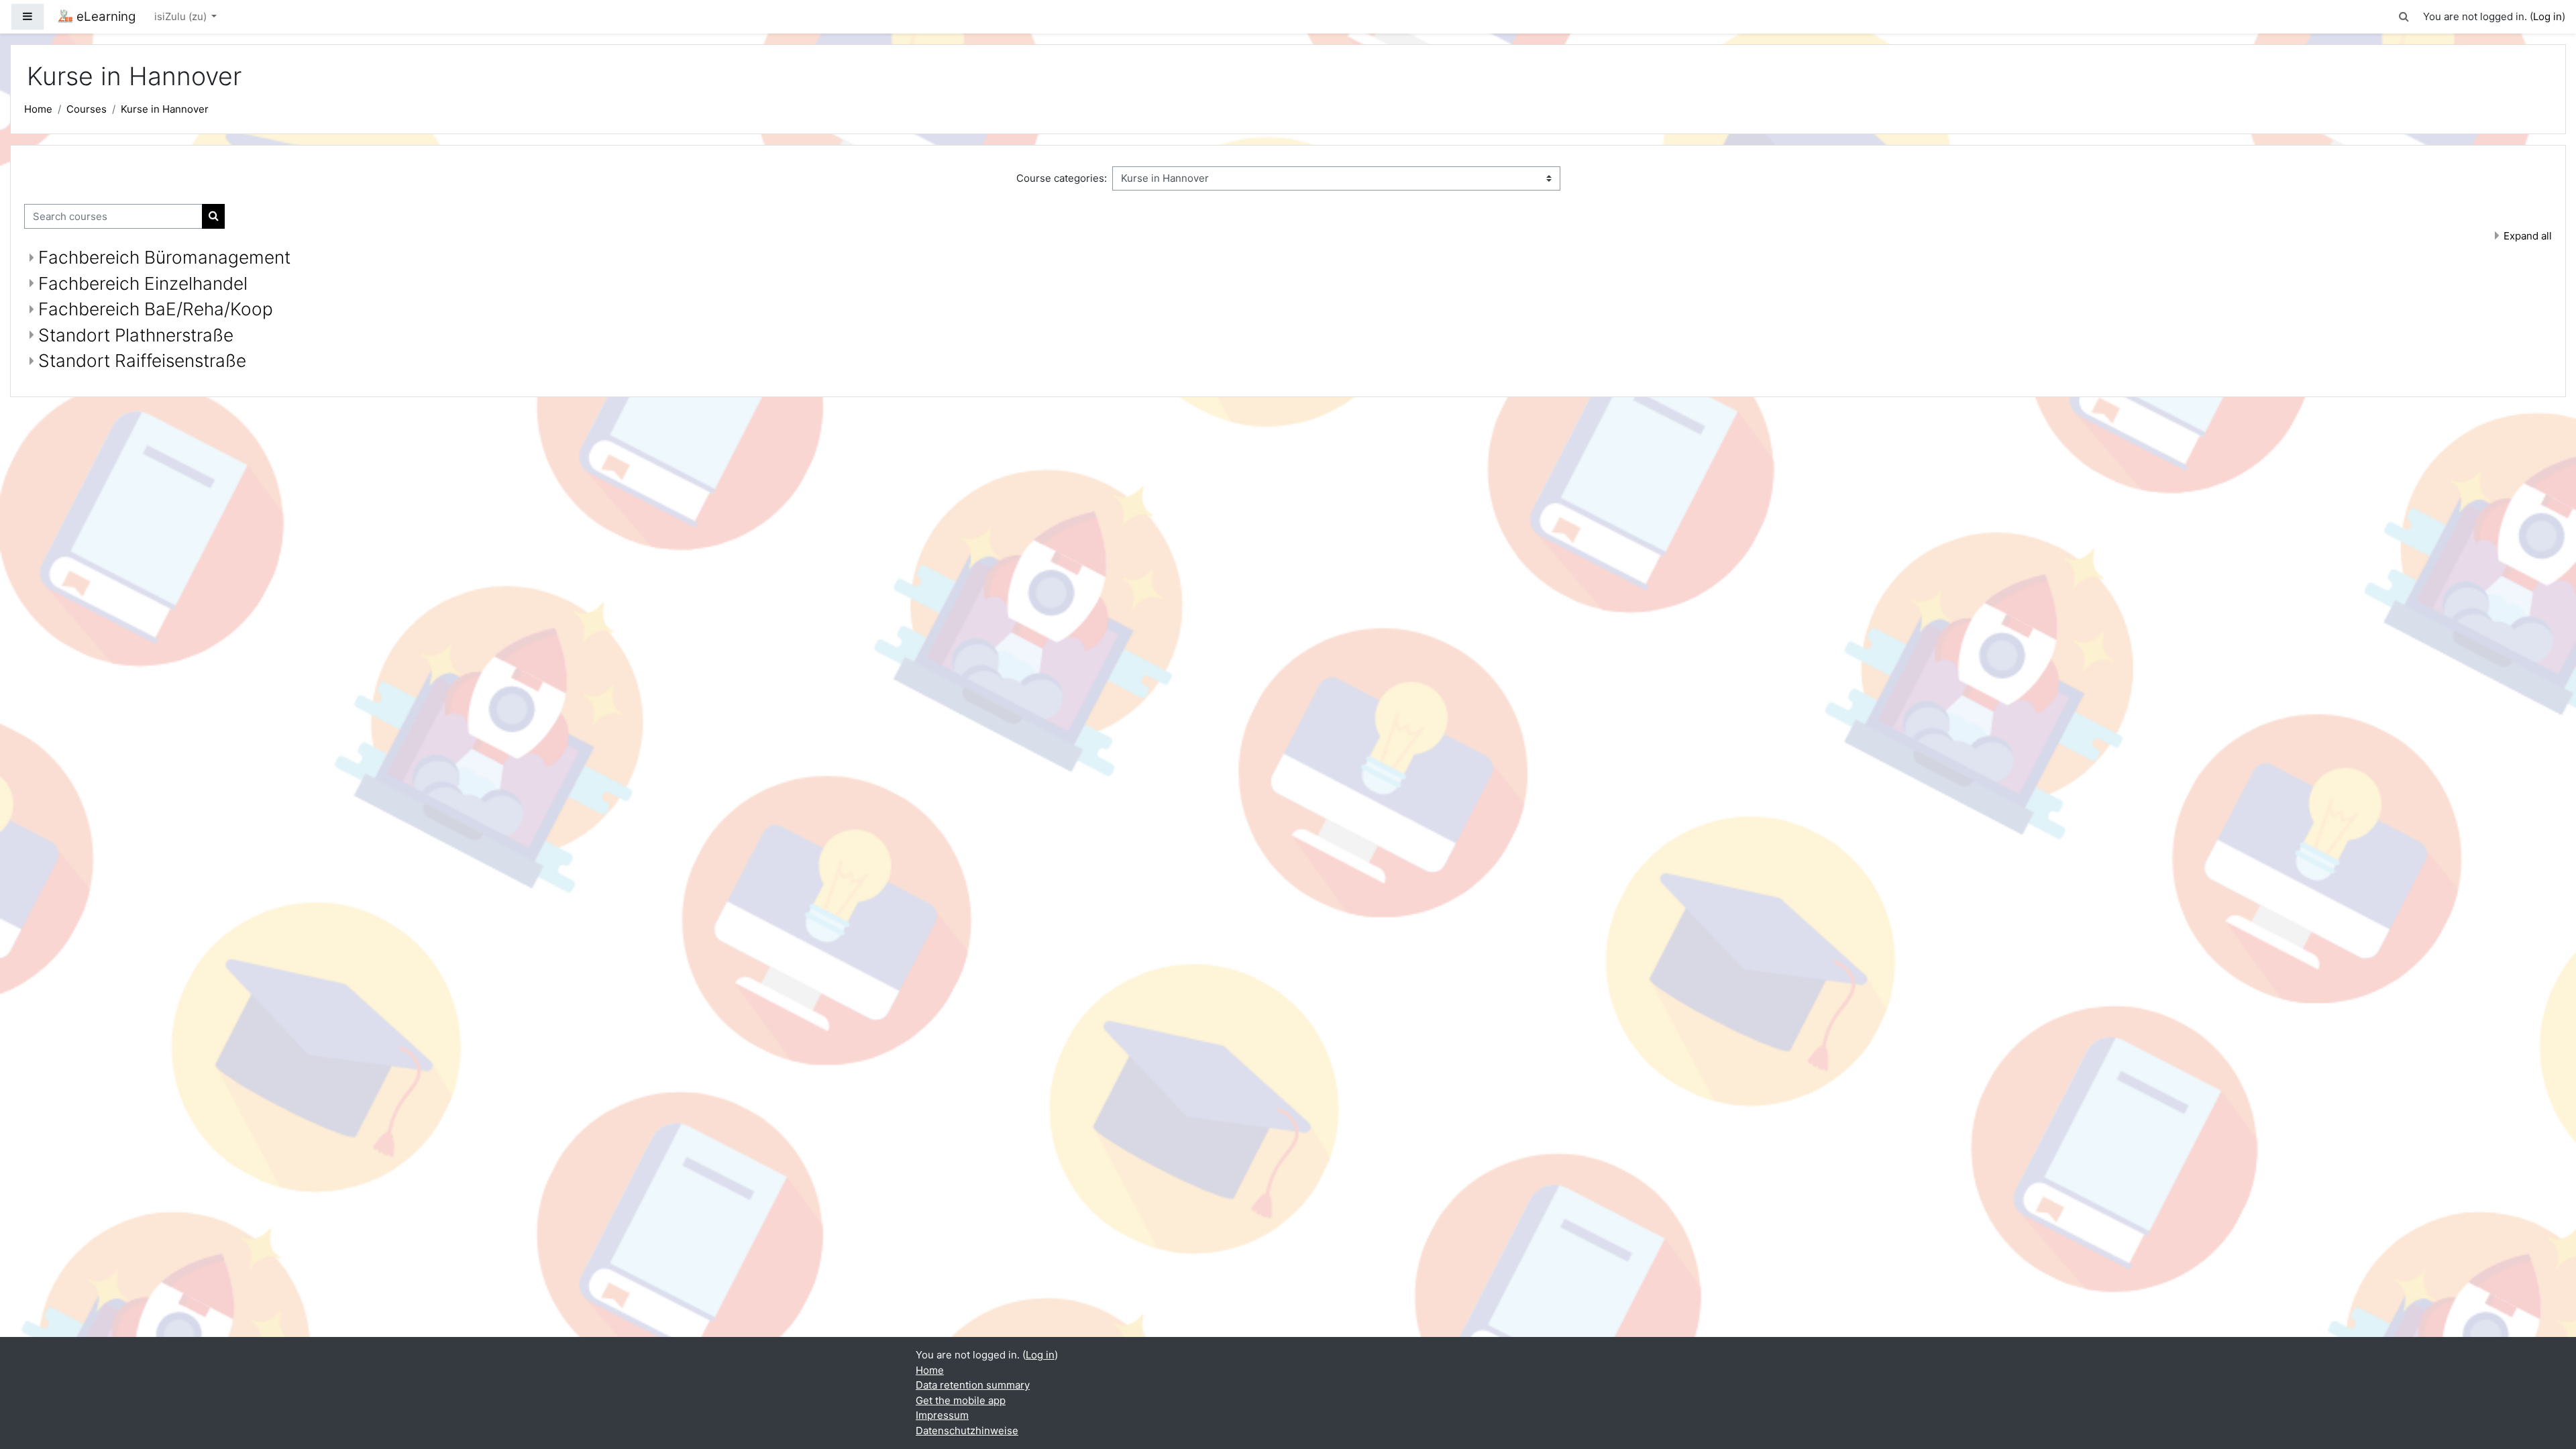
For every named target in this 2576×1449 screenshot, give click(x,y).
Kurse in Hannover (165, 109)
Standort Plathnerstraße (136, 335)
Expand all (2528, 236)
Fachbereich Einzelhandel (143, 283)
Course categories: (1062, 178)
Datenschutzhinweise (967, 1431)
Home (38, 109)
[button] (2404, 17)
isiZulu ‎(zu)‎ (182, 16)
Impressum (942, 1415)
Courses (87, 109)
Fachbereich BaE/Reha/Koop (156, 309)
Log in (2547, 16)
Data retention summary (973, 1385)
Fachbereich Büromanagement (164, 257)
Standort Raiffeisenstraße (142, 361)
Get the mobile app (961, 1400)
